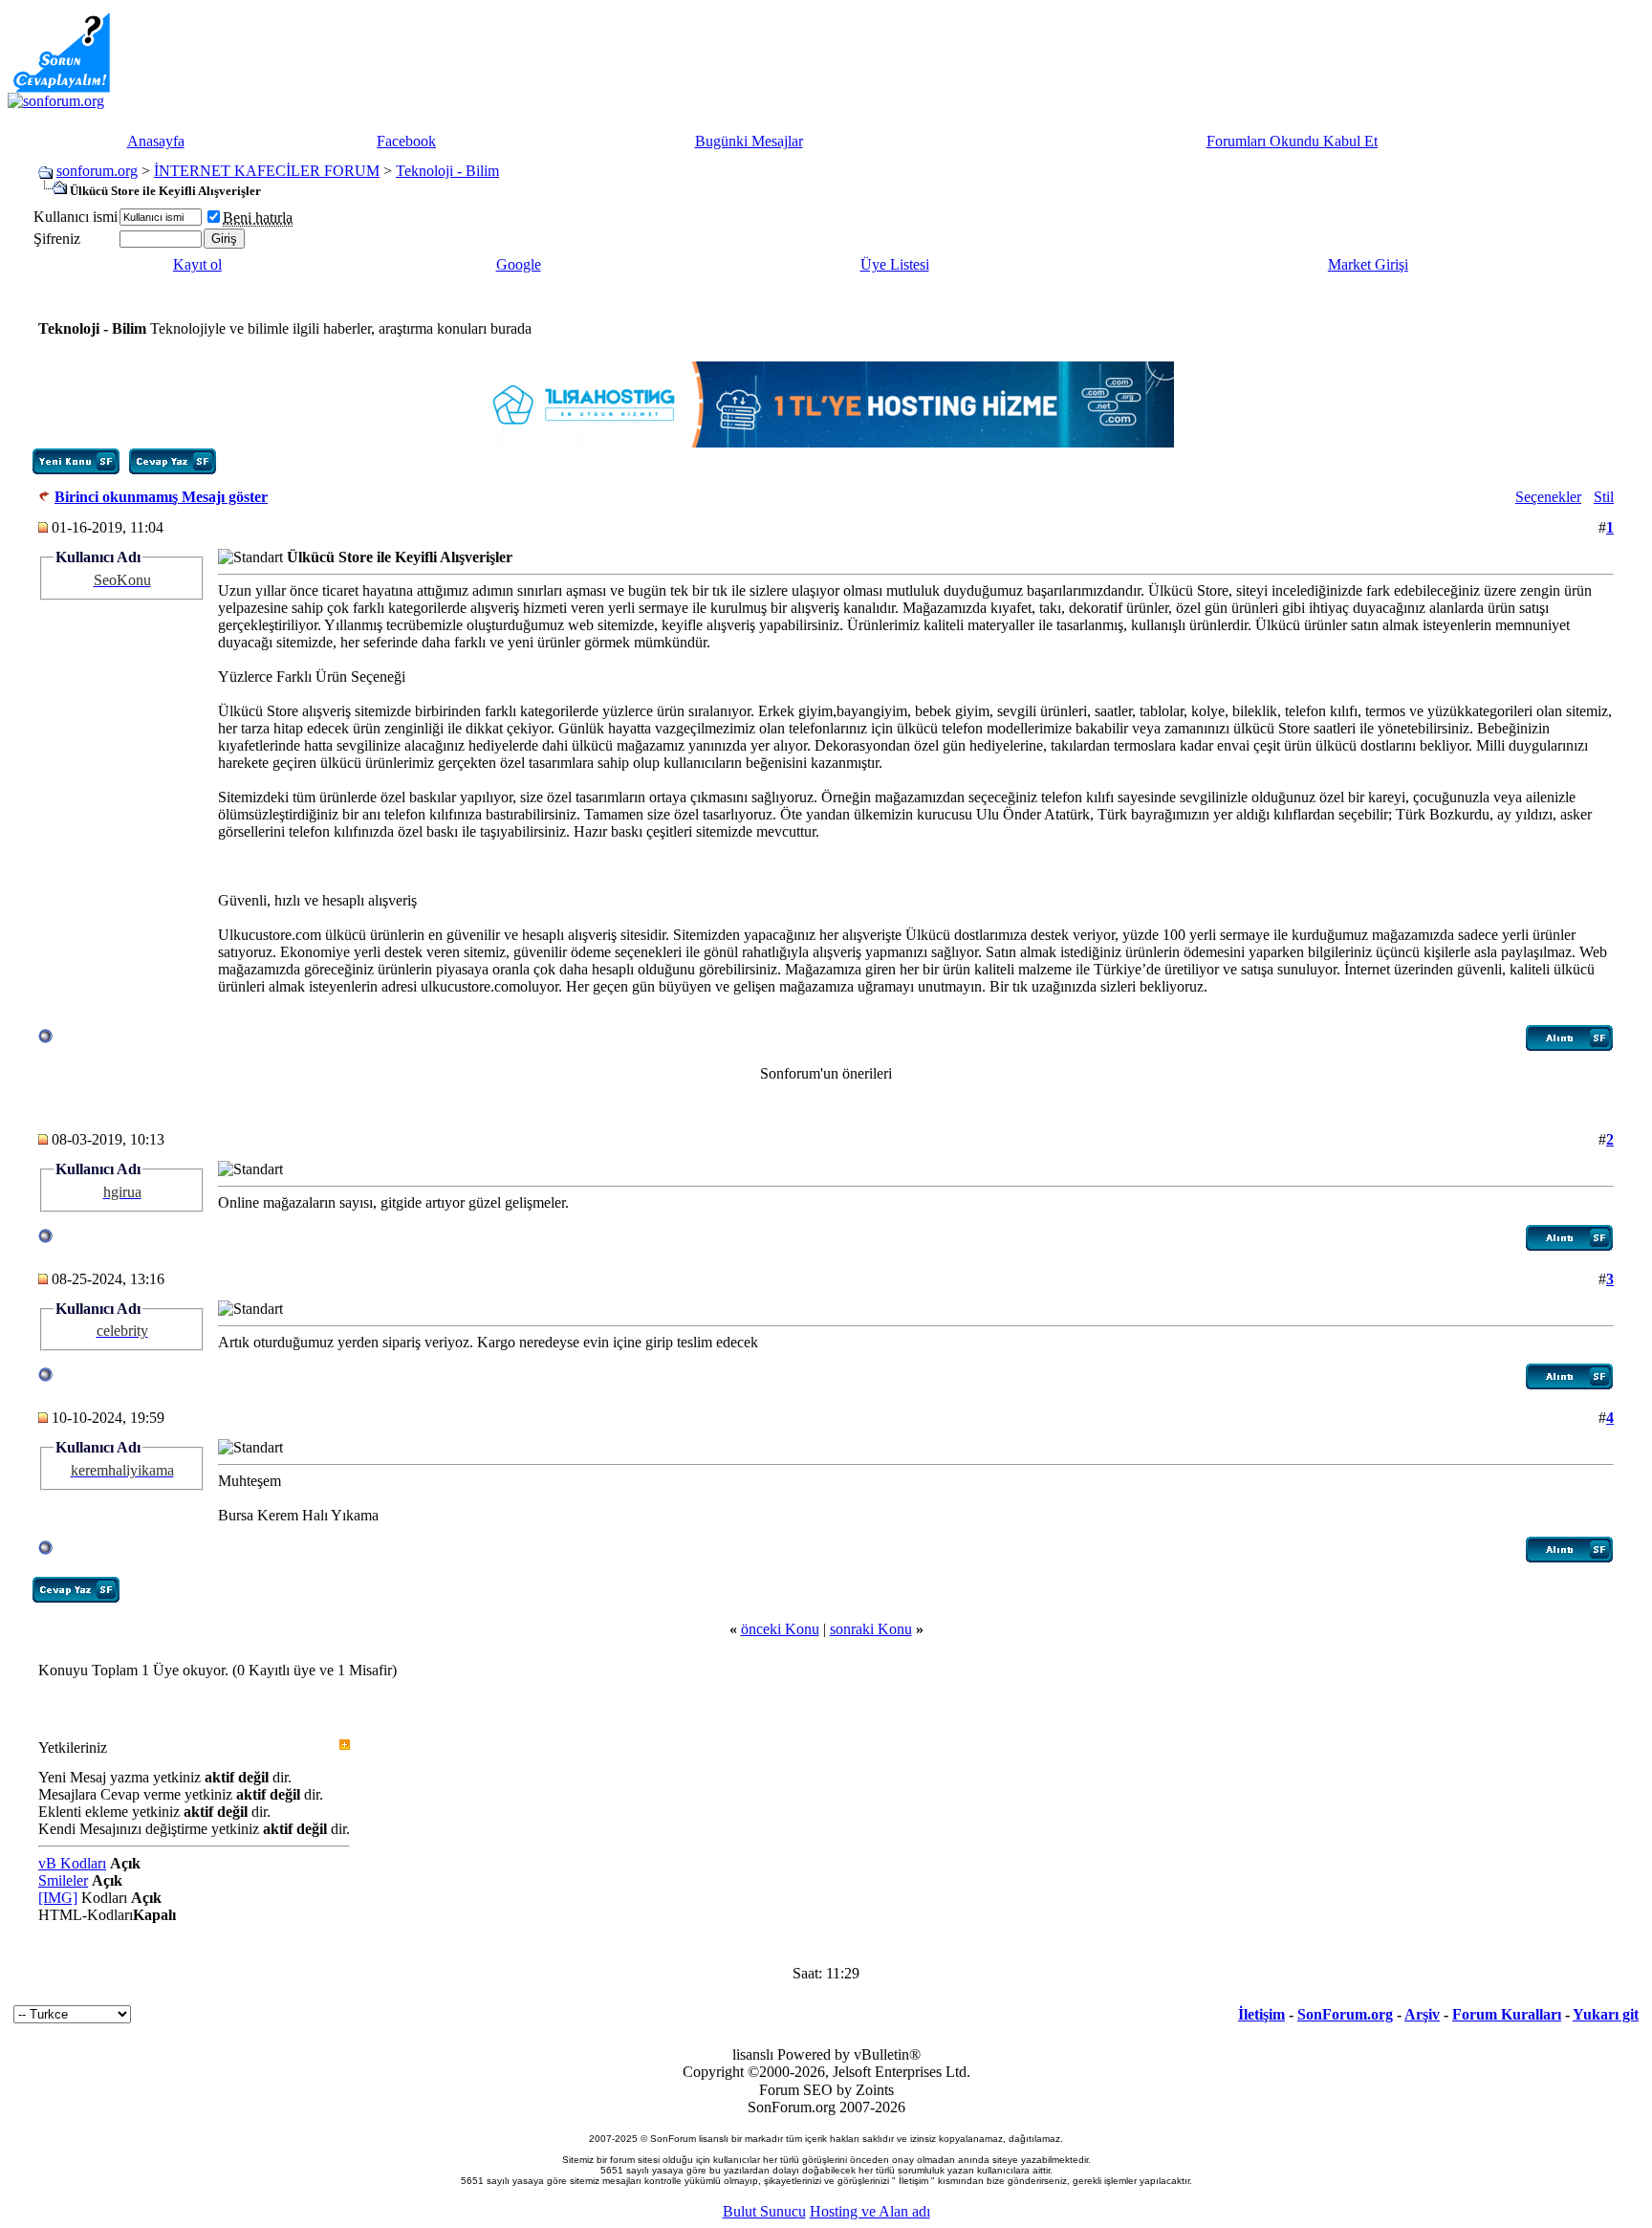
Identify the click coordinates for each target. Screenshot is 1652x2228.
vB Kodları (72, 1863)
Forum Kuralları (1507, 2014)
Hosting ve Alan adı (870, 2211)
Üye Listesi (895, 264)
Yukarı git (1606, 2014)
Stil (1604, 497)
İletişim (1261, 2014)
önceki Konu (780, 1629)
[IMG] (58, 1898)
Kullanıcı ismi (76, 217)
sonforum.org (97, 171)
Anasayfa (156, 141)
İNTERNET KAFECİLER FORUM (267, 171)
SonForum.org (1345, 2014)
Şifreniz (57, 239)
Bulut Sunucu (764, 2211)
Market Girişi (1368, 264)
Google (519, 264)
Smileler (63, 1880)
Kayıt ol (197, 264)
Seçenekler (1548, 497)
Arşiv (1422, 2014)
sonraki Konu (871, 1629)
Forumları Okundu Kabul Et (1292, 141)
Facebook (406, 141)
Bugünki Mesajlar (749, 141)
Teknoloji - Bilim (447, 171)
